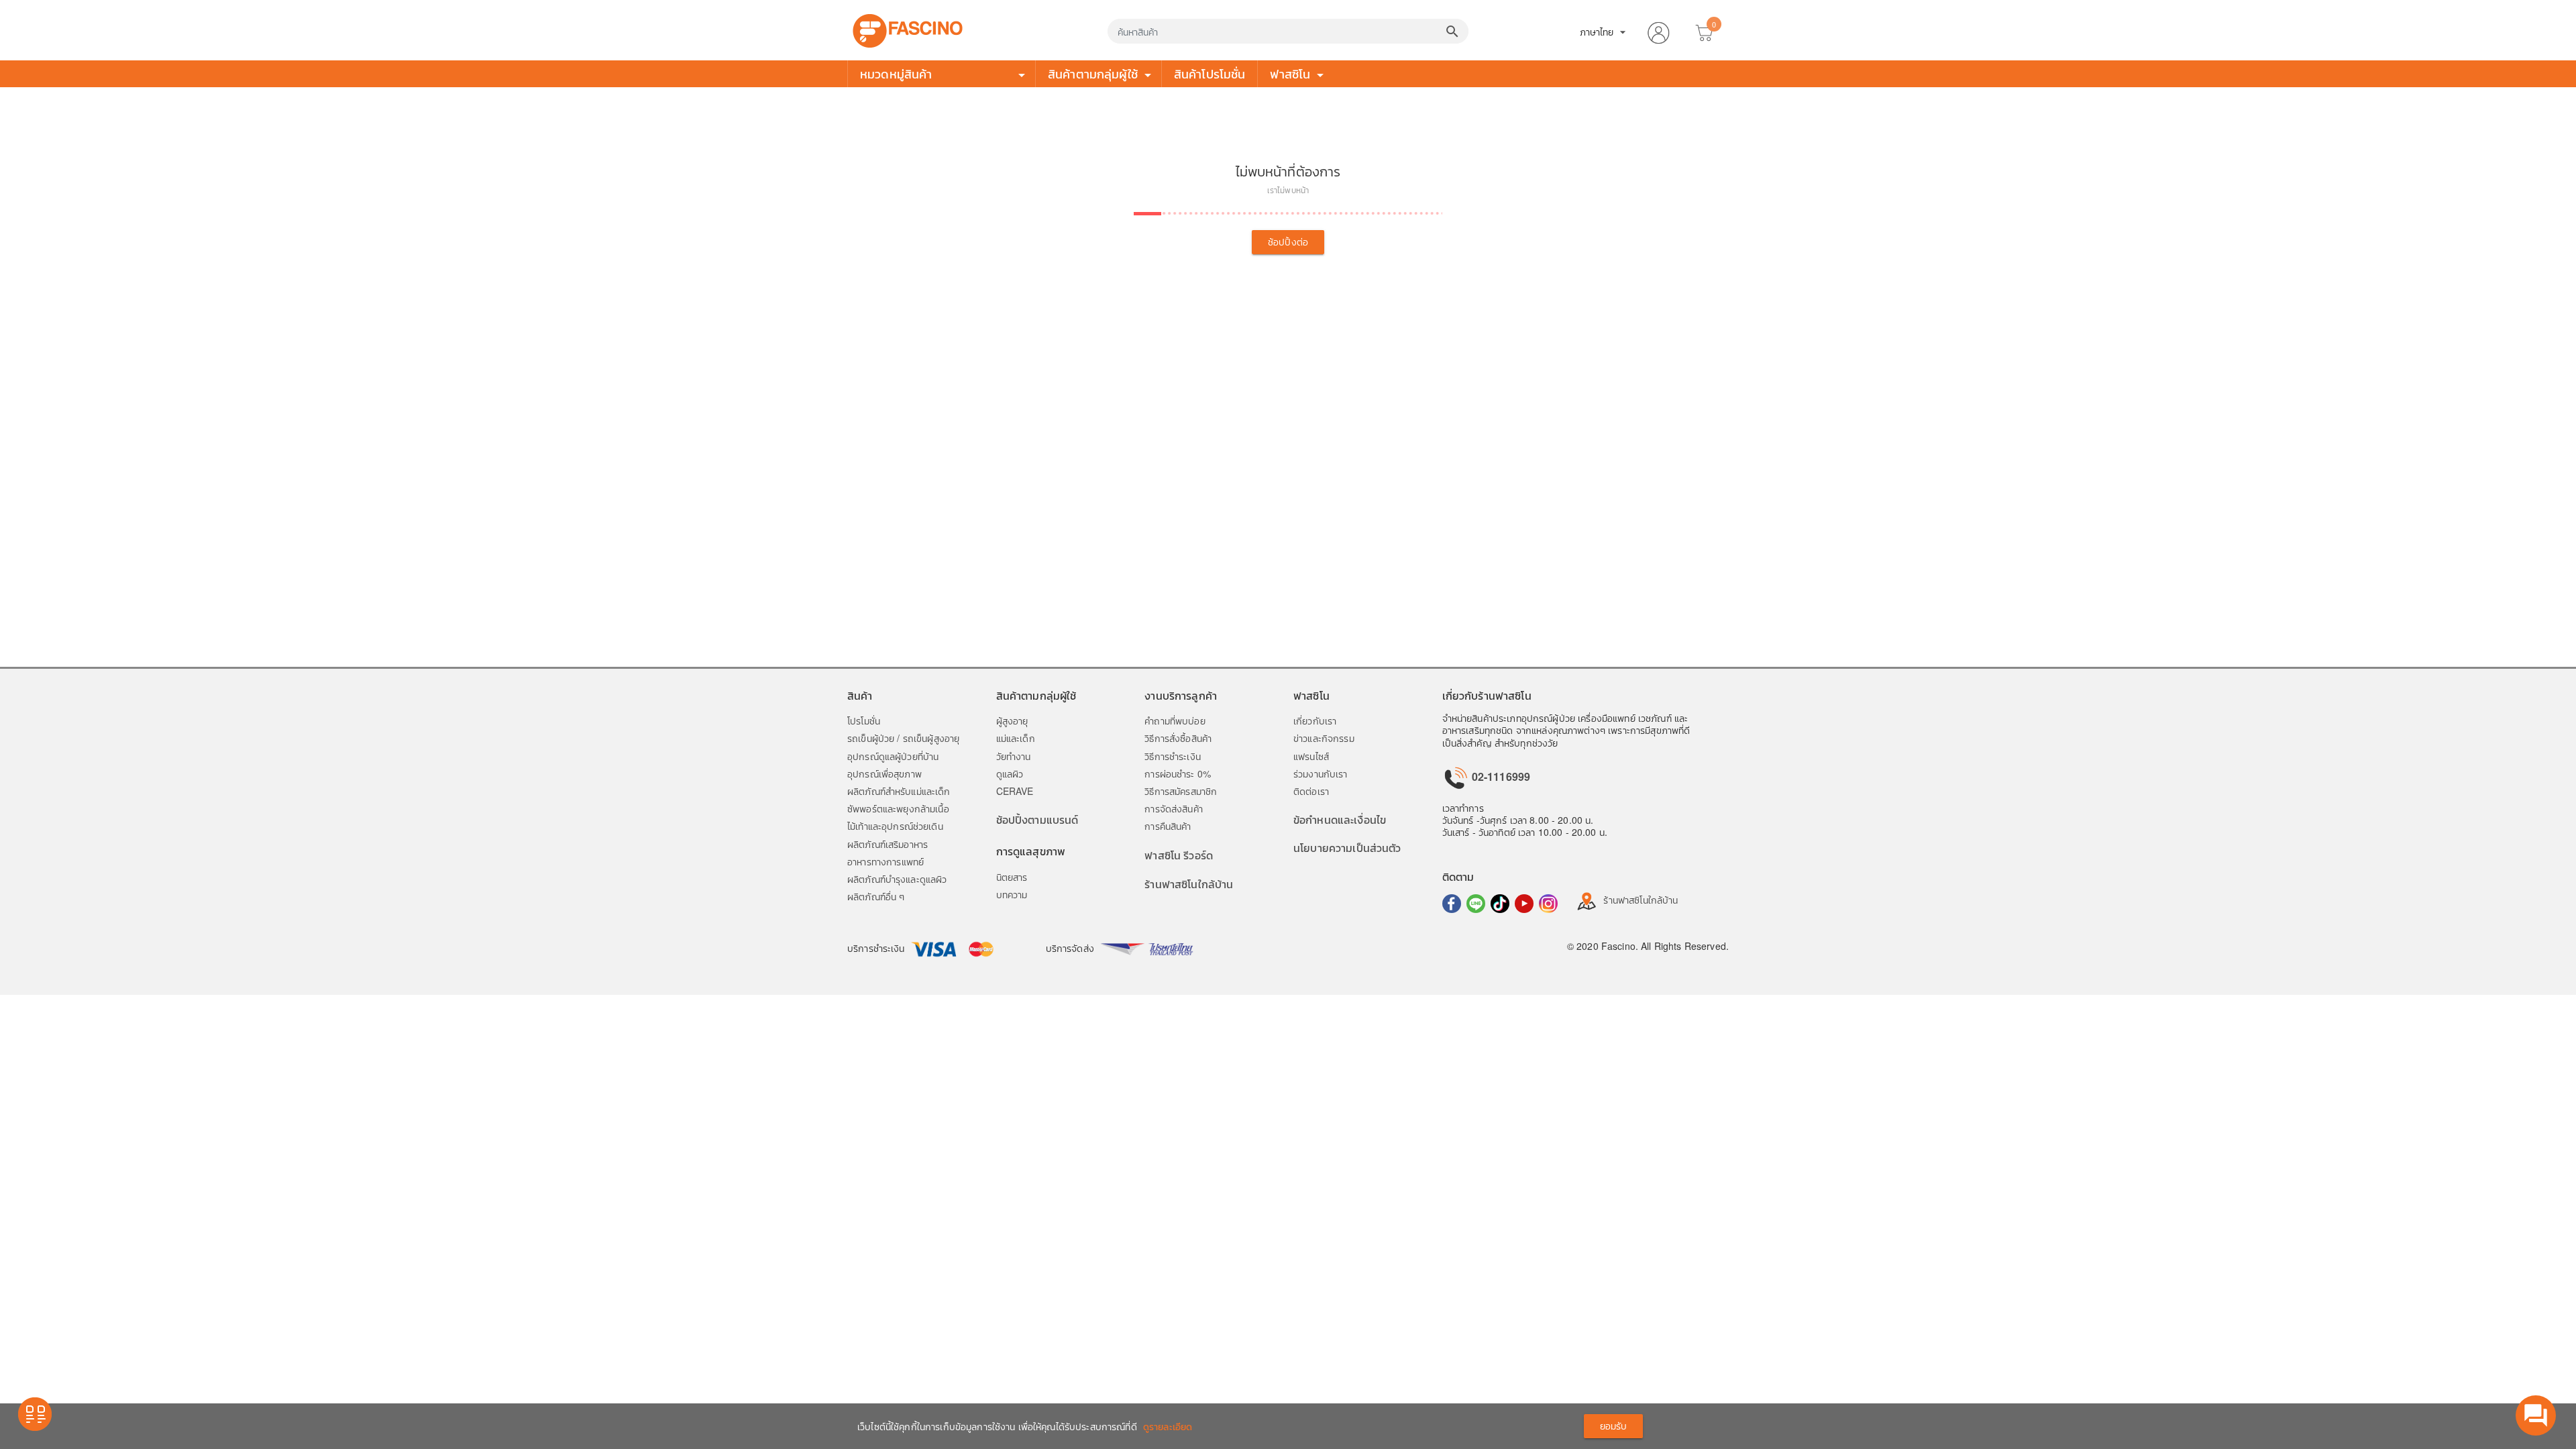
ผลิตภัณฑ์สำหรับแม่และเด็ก (899, 791)
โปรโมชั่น (864, 720)
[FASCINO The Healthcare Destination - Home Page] (908, 29)
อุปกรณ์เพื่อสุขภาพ (884, 773)
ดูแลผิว (1010, 773)
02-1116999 (1500, 776)
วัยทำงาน (1014, 756)
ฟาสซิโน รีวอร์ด (1179, 855)
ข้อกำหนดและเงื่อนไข (1340, 819)
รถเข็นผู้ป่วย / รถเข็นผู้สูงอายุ (903, 738)
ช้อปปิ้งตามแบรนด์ (1037, 819)
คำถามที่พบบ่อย (1175, 720)
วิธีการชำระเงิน (1173, 756)
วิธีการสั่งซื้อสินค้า (1178, 738)
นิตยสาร (1012, 877)
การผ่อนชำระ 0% (1178, 773)
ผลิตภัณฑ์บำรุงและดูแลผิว (897, 879)
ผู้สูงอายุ (1012, 720)
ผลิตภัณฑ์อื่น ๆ (876, 896)
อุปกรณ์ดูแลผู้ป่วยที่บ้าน (893, 756)
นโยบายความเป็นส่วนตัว (1347, 848)
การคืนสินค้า (1168, 826)
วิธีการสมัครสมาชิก (1181, 791)
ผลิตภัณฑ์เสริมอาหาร (888, 844)
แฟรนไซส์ (1311, 756)
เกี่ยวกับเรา (1315, 720)
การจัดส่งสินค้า (1174, 808)
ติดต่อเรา (1311, 791)
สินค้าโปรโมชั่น (1210, 73)
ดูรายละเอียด (1168, 1426)
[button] (1658, 30)
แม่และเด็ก (1016, 738)
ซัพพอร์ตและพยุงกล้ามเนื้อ (898, 808)
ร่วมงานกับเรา (1321, 773)
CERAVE (1015, 791)
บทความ (1012, 894)
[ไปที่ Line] (1476, 904)
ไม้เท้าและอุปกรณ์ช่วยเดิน (895, 826)
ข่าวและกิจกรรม (1324, 738)
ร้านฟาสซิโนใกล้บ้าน (1189, 884)
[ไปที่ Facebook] (1452, 904)
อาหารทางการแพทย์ (885, 861)
